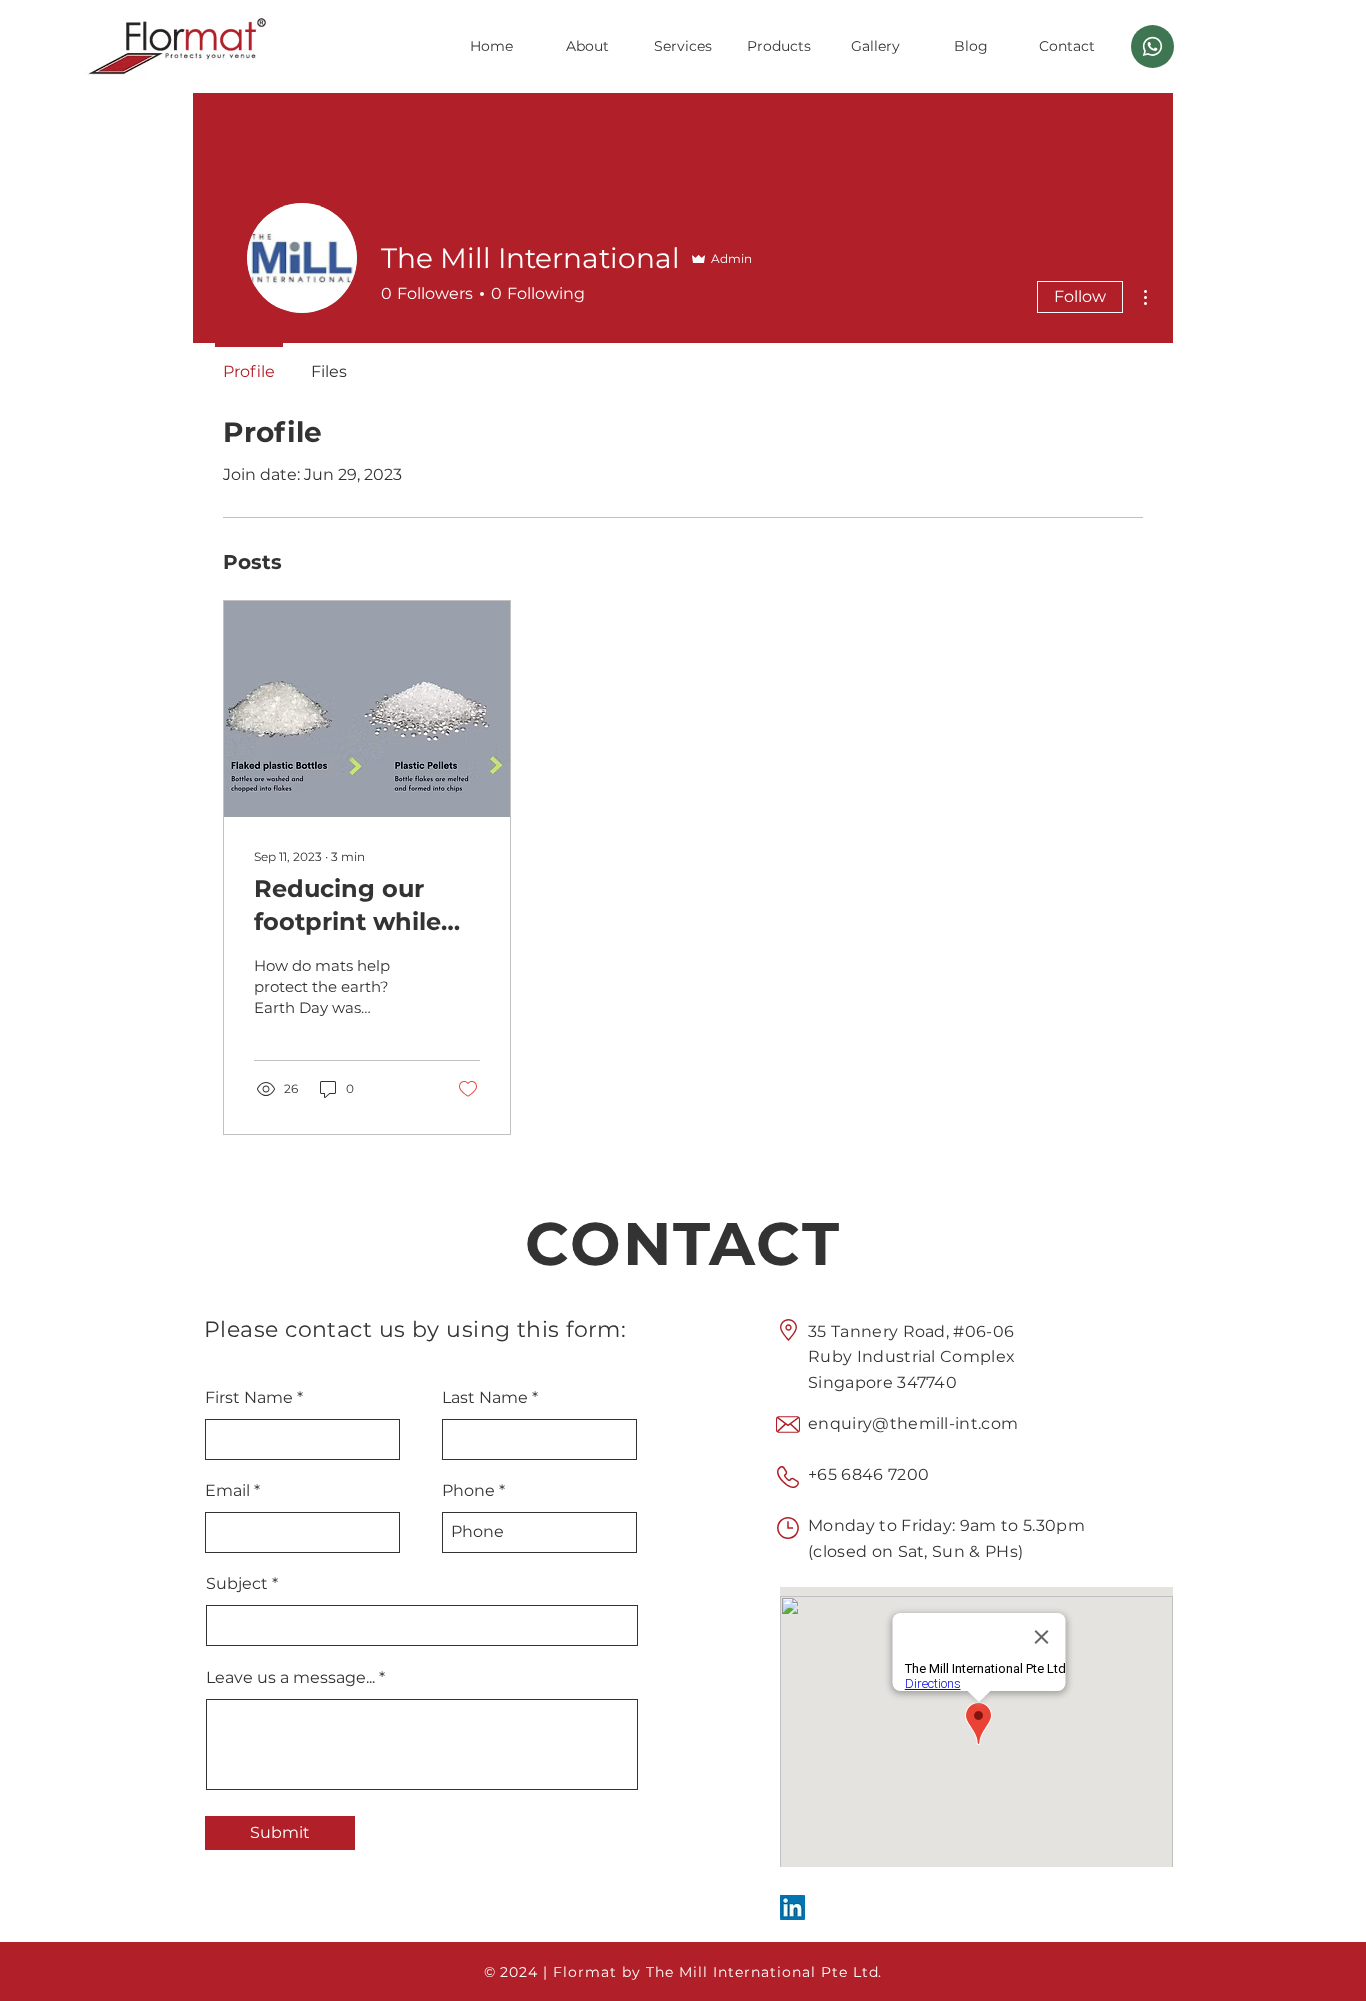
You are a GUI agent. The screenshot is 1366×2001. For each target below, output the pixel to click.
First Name (249, 1398)
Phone (468, 1491)
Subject (237, 1584)
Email (227, 1491)
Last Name (485, 1398)
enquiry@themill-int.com (913, 1423)
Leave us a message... (290, 1678)
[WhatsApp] (1152, 46)
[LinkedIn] (792, 1907)
